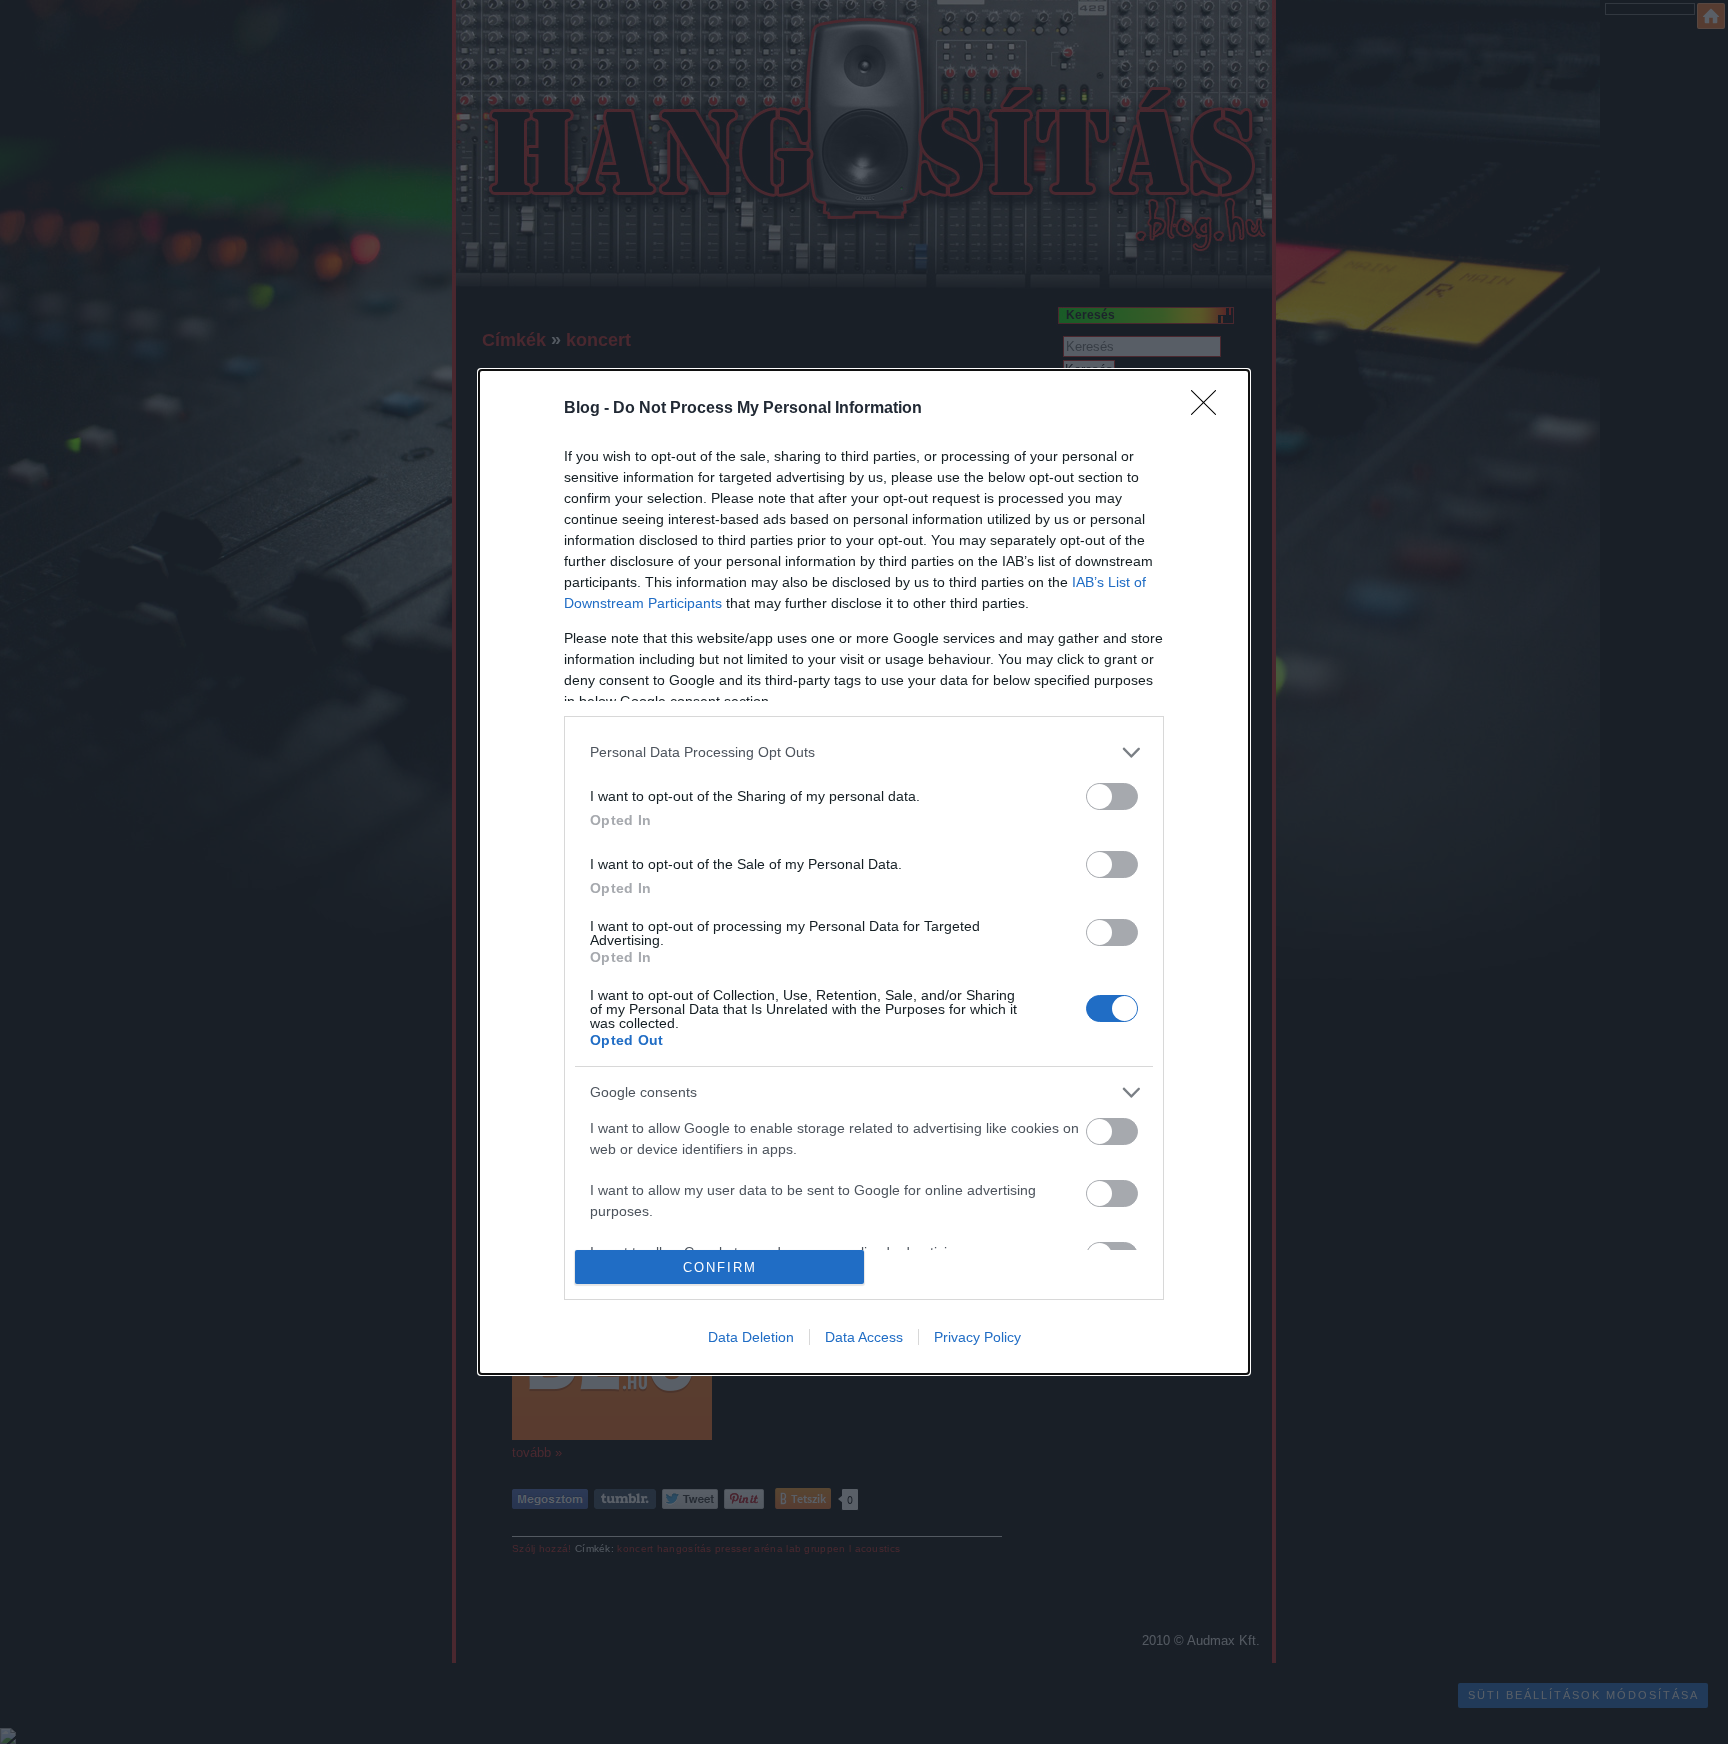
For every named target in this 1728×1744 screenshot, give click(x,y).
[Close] (1210, 409)
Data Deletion (751, 1337)
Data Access (864, 1337)
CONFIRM (720, 1267)
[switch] (1112, 796)
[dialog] (864, 872)
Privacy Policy (977, 1337)
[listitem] (864, 752)
